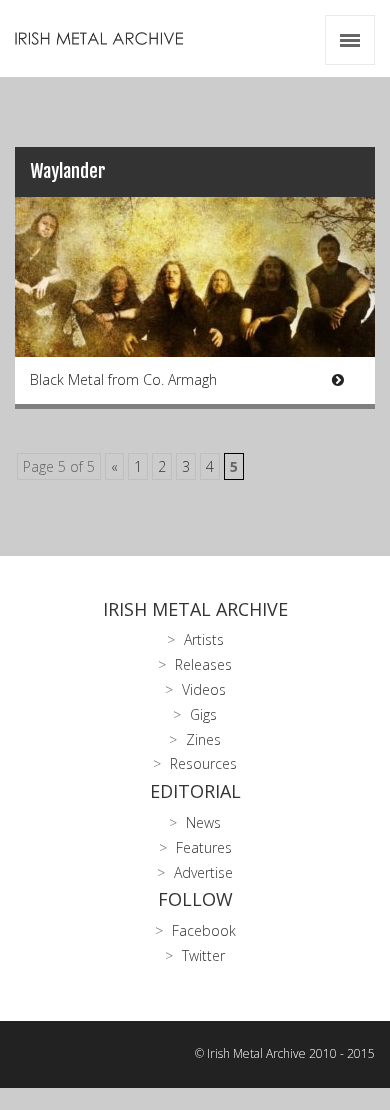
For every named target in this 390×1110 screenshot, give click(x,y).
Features (204, 847)
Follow (195, 899)
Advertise (203, 872)
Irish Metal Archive (195, 609)
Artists (204, 639)
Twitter (203, 955)
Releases (203, 664)
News (203, 822)
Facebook (204, 930)
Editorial (195, 791)
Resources (203, 763)
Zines (203, 739)
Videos (204, 689)
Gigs (203, 714)
